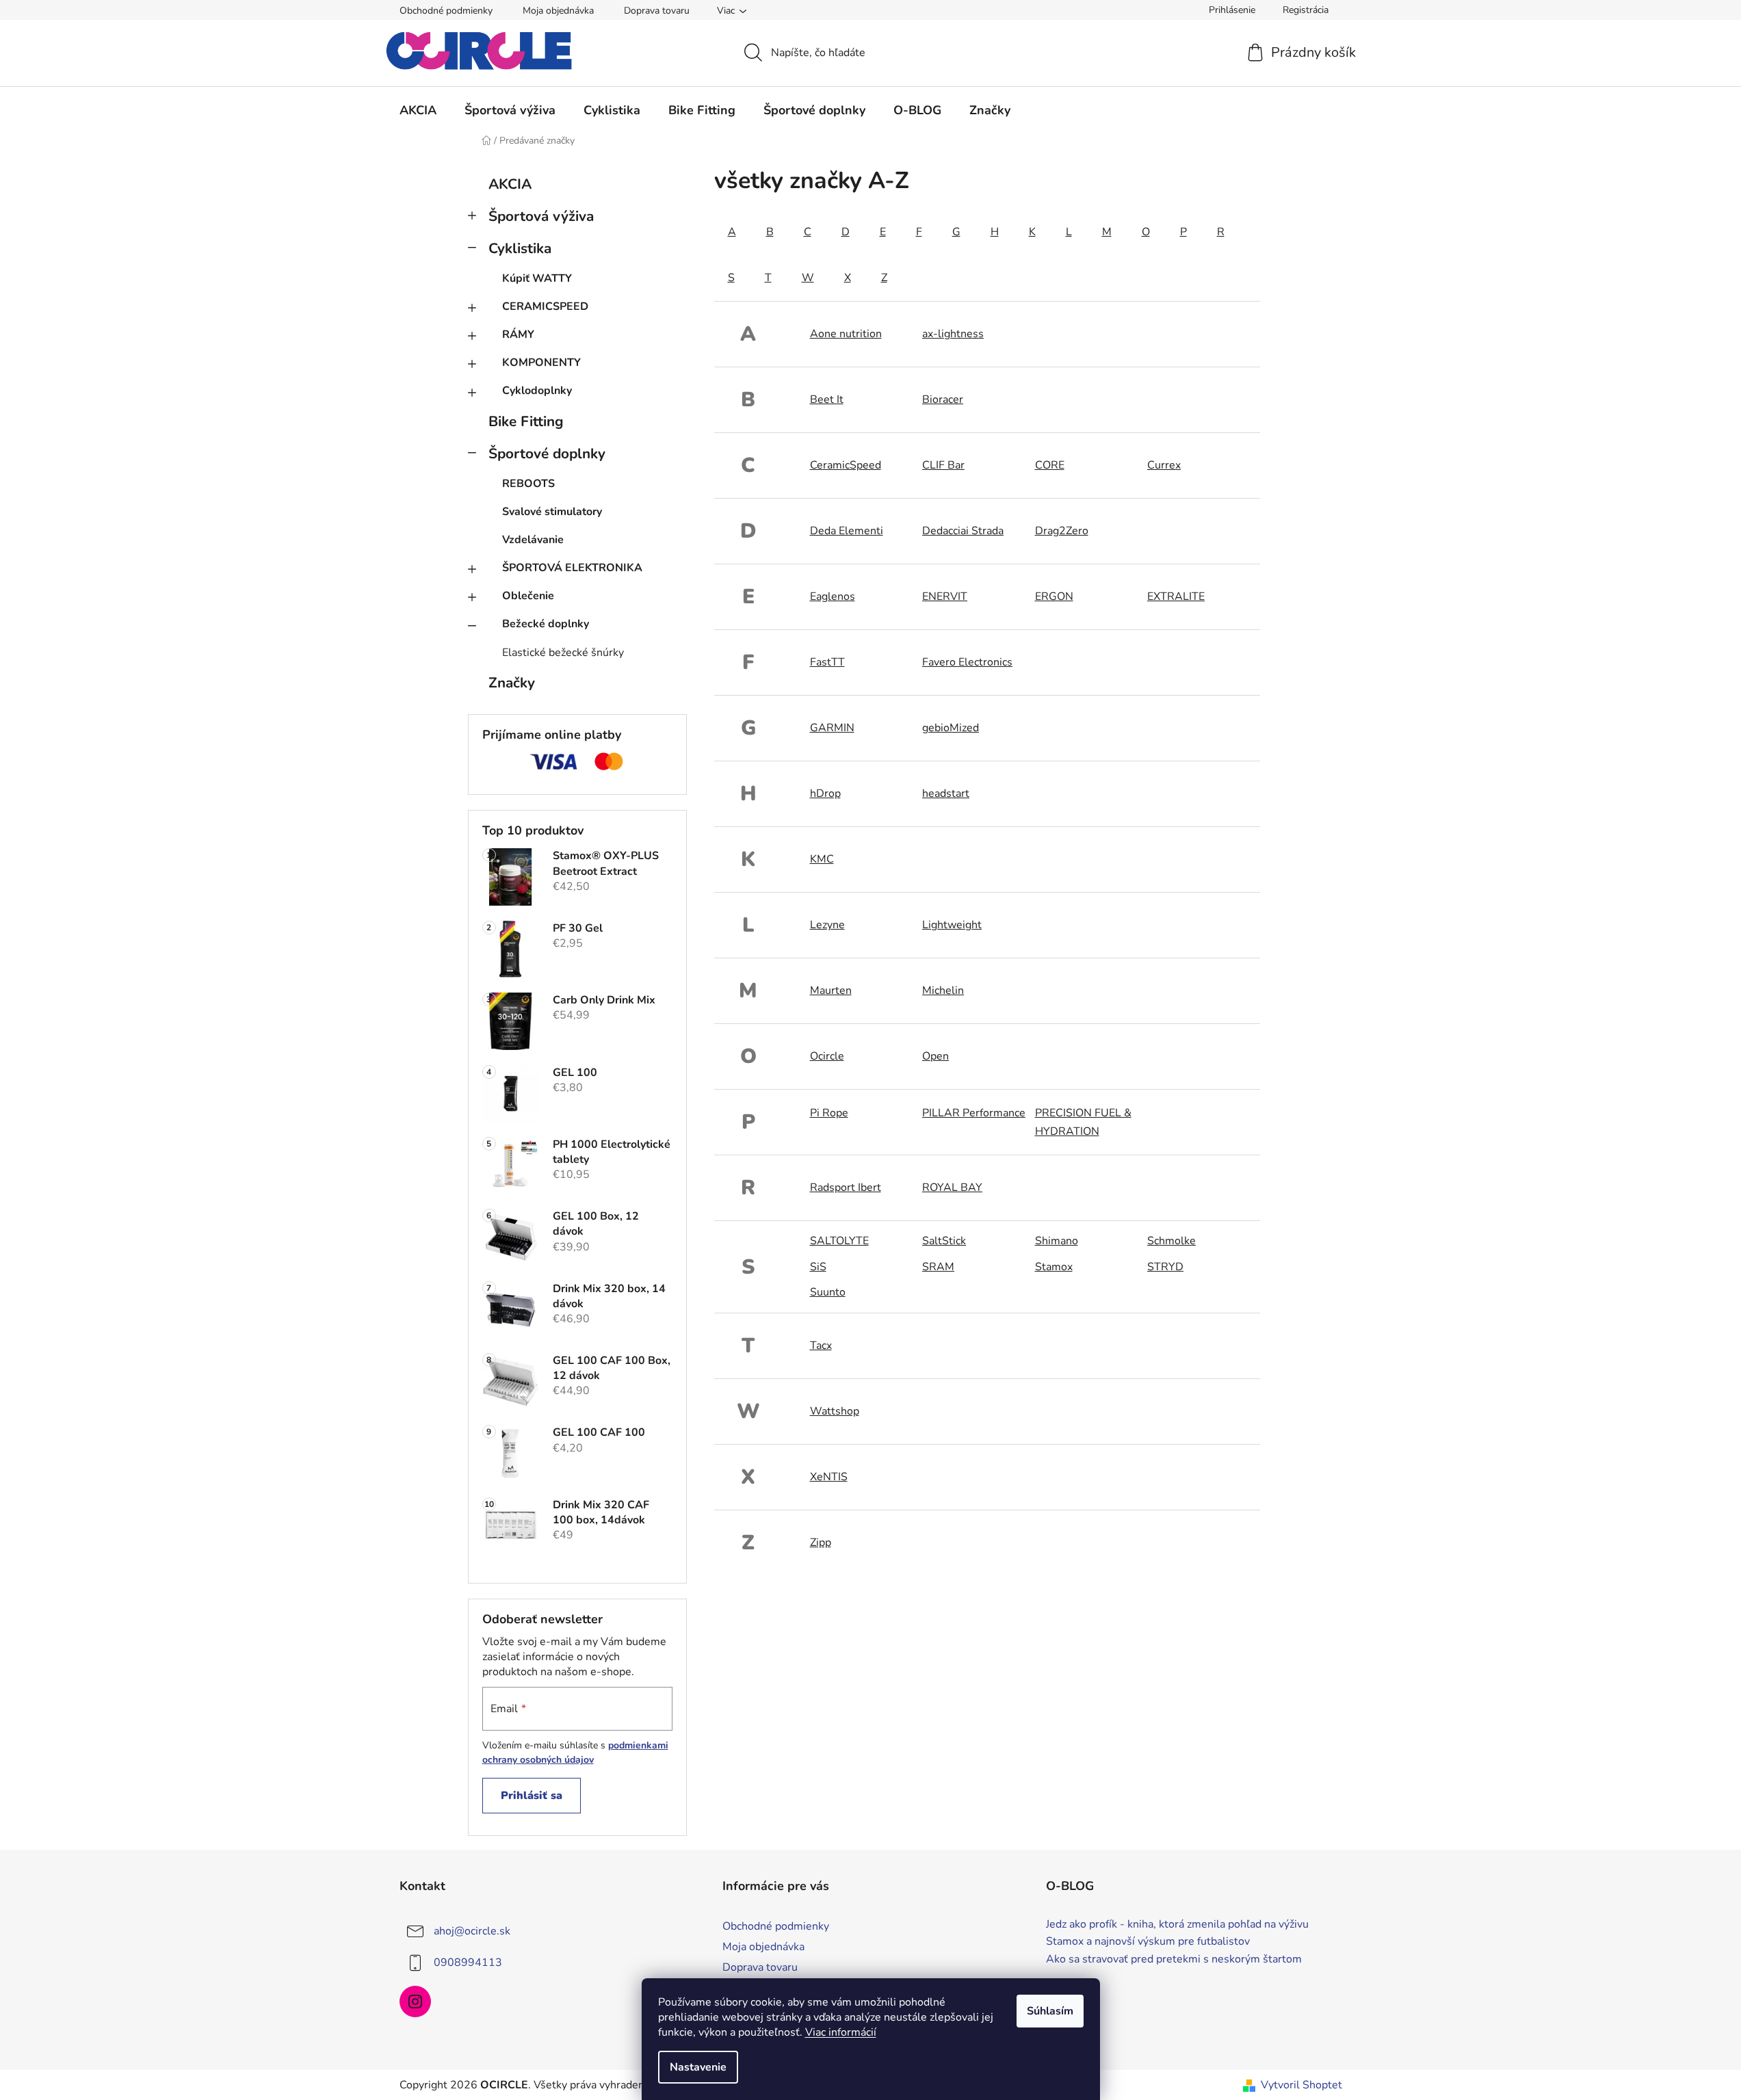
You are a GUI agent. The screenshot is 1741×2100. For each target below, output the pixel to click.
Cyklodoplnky (537, 391)
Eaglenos (833, 596)
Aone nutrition (846, 334)
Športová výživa (541, 216)
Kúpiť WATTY (537, 278)
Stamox (1054, 1267)
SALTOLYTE (839, 1241)
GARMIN (832, 728)
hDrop (825, 793)
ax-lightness (953, 334)
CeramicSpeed (846, 465)
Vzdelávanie (533, 540)
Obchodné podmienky (446, 11)
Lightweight (952, 925)
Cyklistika (520, 248)
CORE (1050, 465)
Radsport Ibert (846, 1187)
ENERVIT (945, 596)
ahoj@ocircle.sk (472, 1931)
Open (935, 1056)
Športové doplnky (547, 454)
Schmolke (1171, 1241)
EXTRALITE (1176, 596)
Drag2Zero (1062, 531)
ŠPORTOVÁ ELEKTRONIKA (572, 568)
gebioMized (951, 728)
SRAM (938, 1267)
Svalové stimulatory (552, 512)
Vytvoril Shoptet (1301, 2085)
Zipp (821, 1543)
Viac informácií (841, 2032)
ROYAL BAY (952, 1187)
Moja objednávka (558, 11)
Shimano (1057, 1241)
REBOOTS (528, 484)
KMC (822, 859)
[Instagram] (415, 2001)
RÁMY (518, 334)
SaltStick (944, 1241)
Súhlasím (1050, 2011)
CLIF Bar (943, 465)
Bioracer (943, 399)
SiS (818, 1267)
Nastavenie (698, 2067)
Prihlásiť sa (532, 1796)
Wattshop (835, 1411)
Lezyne (827, 925)
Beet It (827, 399)
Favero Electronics (967, 662)
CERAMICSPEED (545, 306)
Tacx (821, 1346)
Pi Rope (829, 1113)
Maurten (831, 990)
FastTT (827, 662)
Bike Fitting (526, 421)
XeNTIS (829, 1477)
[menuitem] (418, 110)
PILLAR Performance (974, 1113)
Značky (512, 683)
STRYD (1165, 1267)
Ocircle (827, 1056)
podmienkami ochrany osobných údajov (575, 1752)
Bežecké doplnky (546, 624)
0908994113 (468, 1963)
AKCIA (510, 184)
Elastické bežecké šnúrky (563, 653)
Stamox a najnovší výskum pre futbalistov (1148, 1942)
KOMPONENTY (541, 363)
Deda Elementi (847, 531)
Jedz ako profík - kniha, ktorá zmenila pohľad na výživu (1177, 1925)
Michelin (943, 990)
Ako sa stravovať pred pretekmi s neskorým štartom (1174, 1960)
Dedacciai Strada (963, 531)
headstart (946, 793)
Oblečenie (528, 596)
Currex (1164, 465)
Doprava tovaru (657, 11)
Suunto (828, 1292)
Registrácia (1306, 10)
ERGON (1054, 596)
